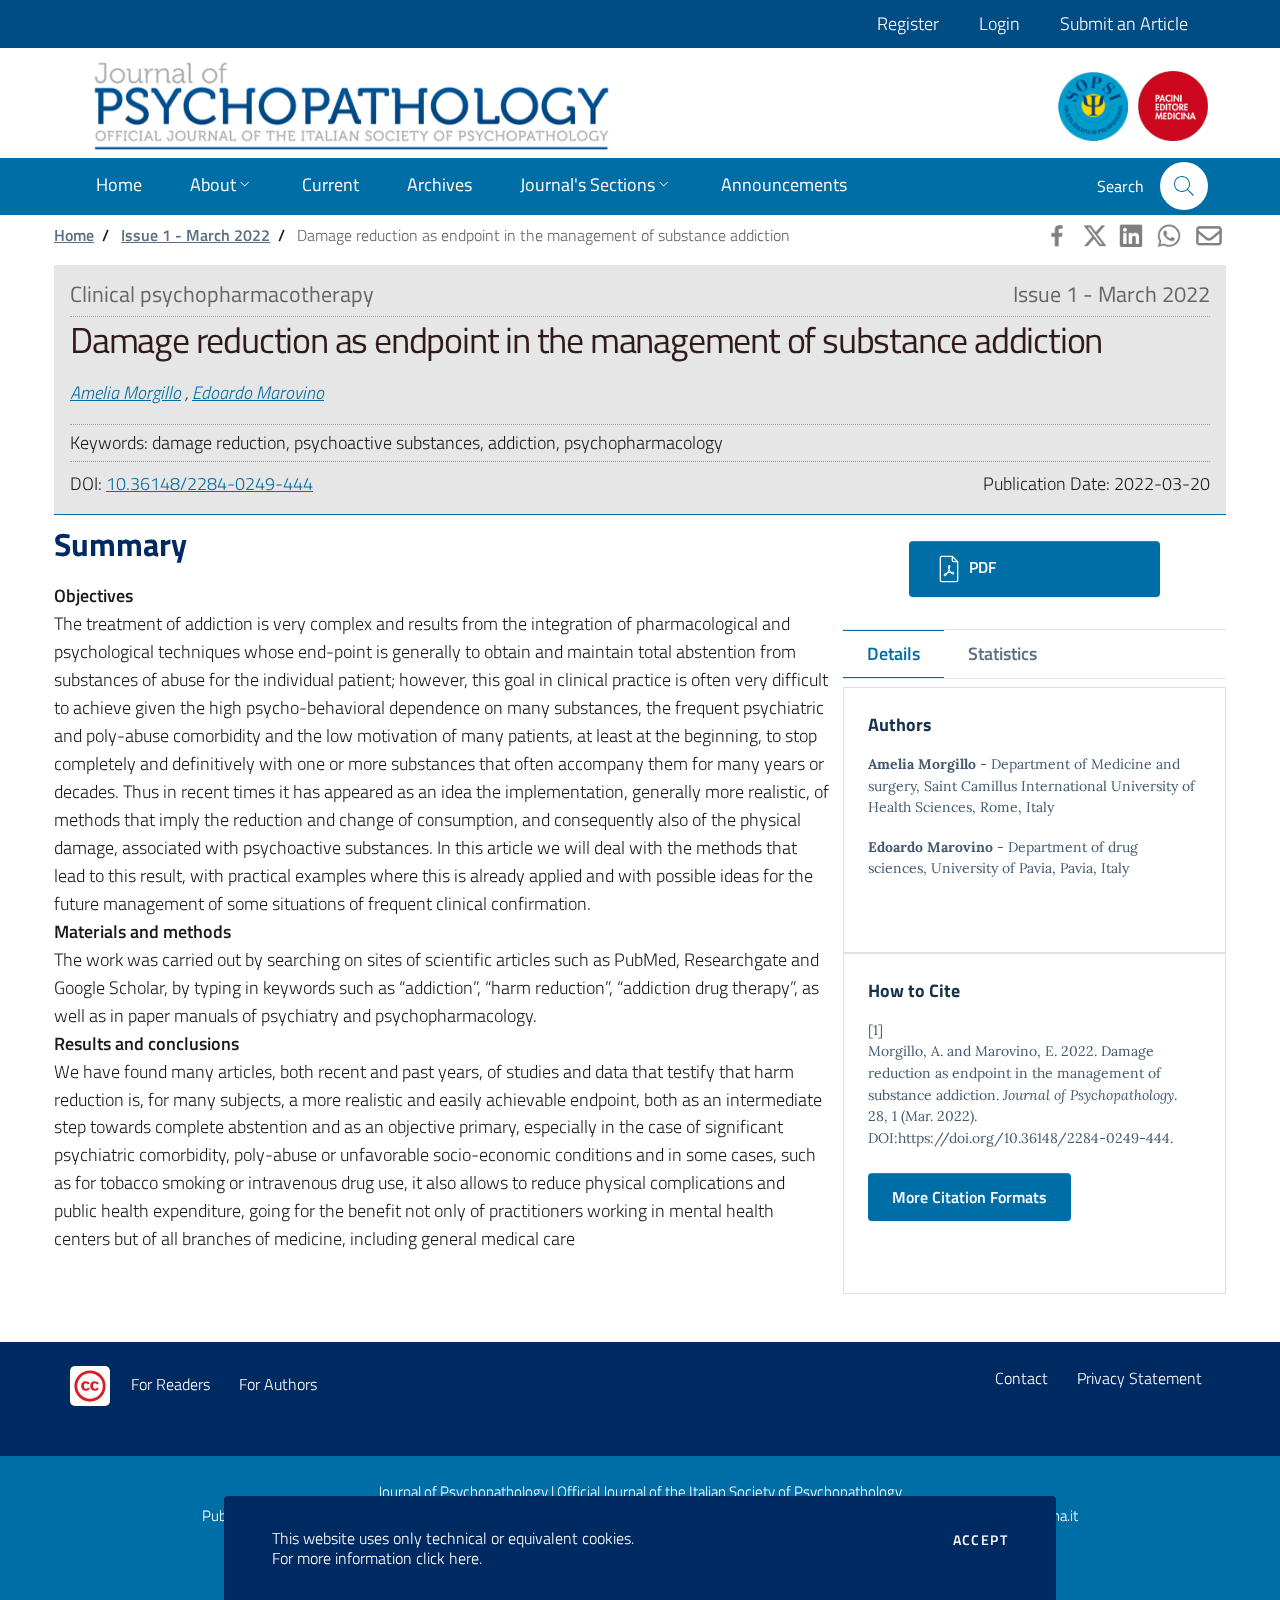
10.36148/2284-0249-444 (209, 483)
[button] (1184, 186)
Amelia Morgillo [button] (125, 392)
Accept (980, 1540)
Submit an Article (1124, 23)
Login (999, 23)
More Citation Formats (969, 1197)
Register (908, 23)
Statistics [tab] (1002, 653)
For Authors (278, 1384)
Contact (1021, 1378)
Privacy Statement (1139, 1378)
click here (447, 1558)
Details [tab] (893, 653)
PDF (980, 567)
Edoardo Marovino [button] (258, 392)
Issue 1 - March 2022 (195, 235)
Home (74, 235)
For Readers (170, 1384)
